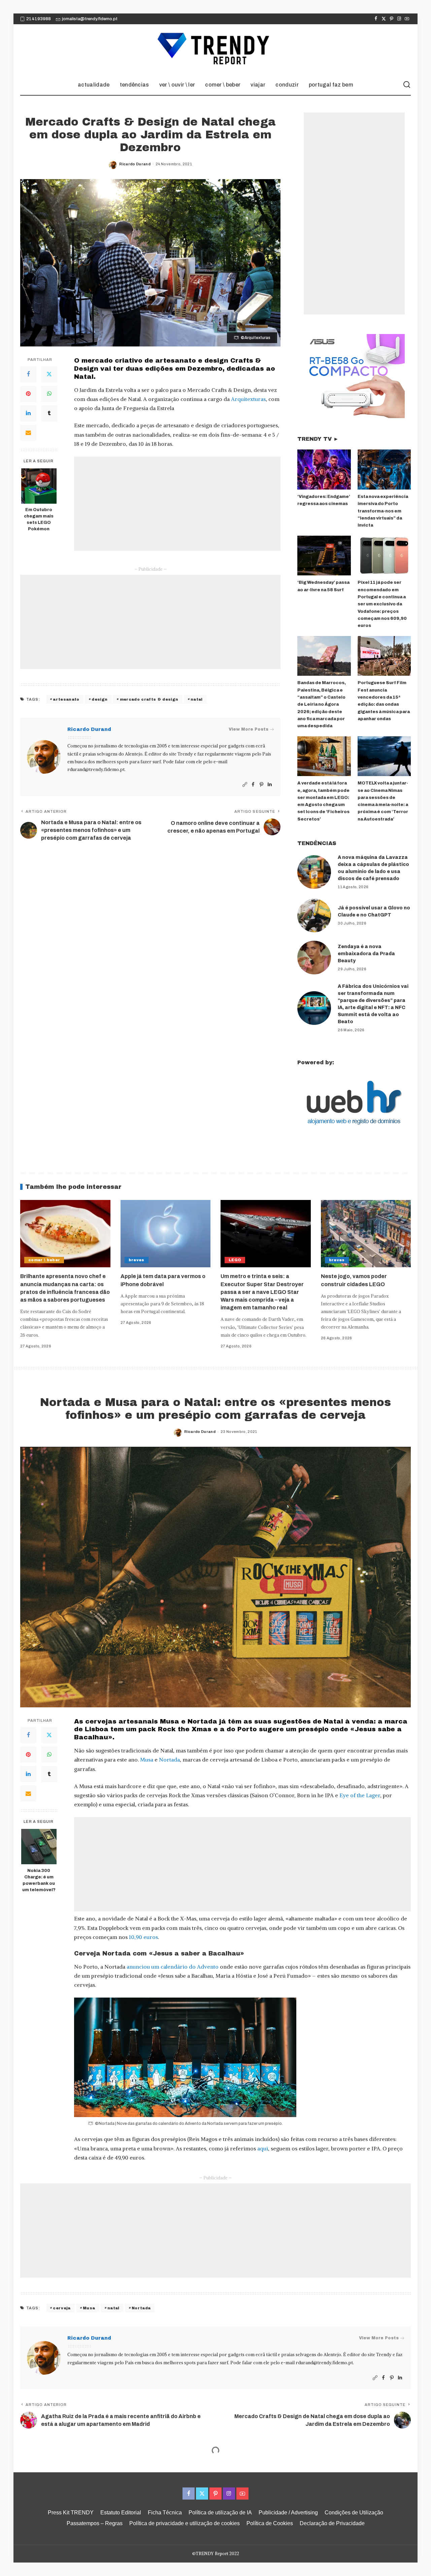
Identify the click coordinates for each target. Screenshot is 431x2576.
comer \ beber (44, 1260)
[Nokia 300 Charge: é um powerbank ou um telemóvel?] (39, 1847)
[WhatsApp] (49, 394)
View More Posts (248, 729)
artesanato (66, 699)
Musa (147, 1760)
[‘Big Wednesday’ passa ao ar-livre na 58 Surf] (324, 556)
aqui (263, 2148)
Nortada (169, 1760)
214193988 (39, 19)
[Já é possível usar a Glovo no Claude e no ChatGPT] (314, 915)
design (100, 699)
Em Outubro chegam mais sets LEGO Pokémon (39, 520)
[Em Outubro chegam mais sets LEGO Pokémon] (39, 486)
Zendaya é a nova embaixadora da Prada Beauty (366, 954)
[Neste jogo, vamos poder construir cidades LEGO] (366, 1234)
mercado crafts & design (149, 699)
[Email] (28, 433)
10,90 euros (143, 1937)
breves (137, 1260)
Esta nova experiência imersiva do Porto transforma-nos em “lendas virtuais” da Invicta (383, 511)
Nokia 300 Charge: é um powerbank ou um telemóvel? (39, 1880)
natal (197, 699)
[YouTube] (407, 19)
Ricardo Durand (135, 164)
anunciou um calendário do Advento (173, 1967)
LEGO (235, 1260)
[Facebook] (376, 19)
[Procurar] (407, 85)
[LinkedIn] (28, 413)
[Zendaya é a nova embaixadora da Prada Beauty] (314, 958)
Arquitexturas (248, 399)
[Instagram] (399, 19)
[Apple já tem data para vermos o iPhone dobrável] (166, 1234)
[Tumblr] (49, 413)
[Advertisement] (177, 504)
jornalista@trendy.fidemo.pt (90, 19)
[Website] (245, 785)
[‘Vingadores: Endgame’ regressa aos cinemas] (324, 470)
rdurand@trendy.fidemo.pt (96, 770)
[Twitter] (384, 19)
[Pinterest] (391, 19)
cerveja (62, 2308)
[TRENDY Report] (215, 49)
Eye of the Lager (360, 1795)
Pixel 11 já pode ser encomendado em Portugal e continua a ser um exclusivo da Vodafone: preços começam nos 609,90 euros (382, 604)
